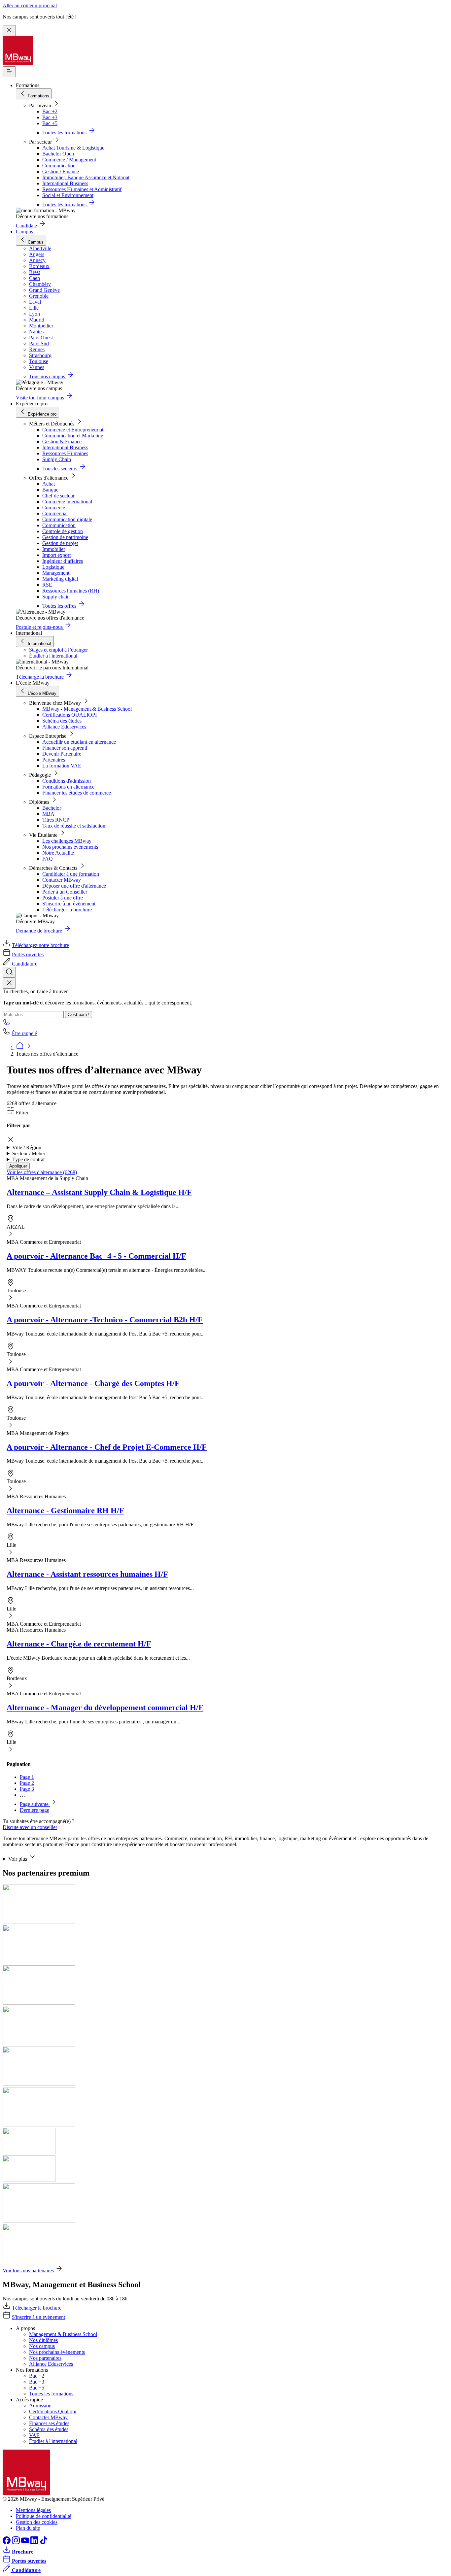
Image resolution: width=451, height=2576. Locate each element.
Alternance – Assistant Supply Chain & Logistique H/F (99, 1192)
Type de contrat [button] (28, 1159)
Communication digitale (67, 519)
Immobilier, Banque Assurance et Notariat (86, 177)
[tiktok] (44, 2542)
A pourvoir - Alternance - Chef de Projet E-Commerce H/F (107, 1447)
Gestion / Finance (61, 171)
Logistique (53, 567)
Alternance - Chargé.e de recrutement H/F (79, 1644)
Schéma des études (62, 721)
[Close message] (9, 31)
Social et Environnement (68, 195)
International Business (65, 183)
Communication (59, 166)
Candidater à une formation (71, 874)
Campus (24, 232)
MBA (48, 814)
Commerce (54, 508)
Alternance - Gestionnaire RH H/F (65, 1510)
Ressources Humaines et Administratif (82, 189)
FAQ (48, 859)
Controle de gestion (63, 531)
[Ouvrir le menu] (9, 72)
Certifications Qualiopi (53, 2411)
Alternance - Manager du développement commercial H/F (105, 1708)
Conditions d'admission (67, 781)
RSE (47, 585)
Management (56, 573)
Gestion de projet (60, 543)
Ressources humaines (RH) (71, 591)
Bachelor (52, 808)
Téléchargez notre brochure (40, 945)
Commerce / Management (69, 160)
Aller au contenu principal (30, 5)
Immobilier (54, 549)
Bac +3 (50, 117)
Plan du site (28, 2528)
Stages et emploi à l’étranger (58, 650)
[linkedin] (35, 2542)
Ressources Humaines (65, 453)
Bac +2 (50, 111)
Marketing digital (60, 579)
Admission (40, 2406)
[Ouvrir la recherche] (9, 972)
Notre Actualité (58, 853)
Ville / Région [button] (27, 1148)
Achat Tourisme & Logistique (73, 148)
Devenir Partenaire (62, 754)
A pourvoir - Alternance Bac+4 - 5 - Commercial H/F (96, 1256)
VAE (34, 2435)
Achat (49, 484)
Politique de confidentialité (44, 2516)
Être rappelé (24, 1033)
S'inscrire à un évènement (69, 904)
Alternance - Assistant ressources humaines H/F (87, 1574)
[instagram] (17, 2542)
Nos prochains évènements (70, 847)
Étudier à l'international (53, 656)
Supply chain (56, 597)
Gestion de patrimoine (65, 537)
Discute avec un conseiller (30, 1827)
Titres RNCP (56, 820)
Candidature (25, 964)
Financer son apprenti (65, 748)
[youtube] (26, 2542)
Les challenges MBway (67, 841)
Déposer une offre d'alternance (74, 886)
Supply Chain (57, 459)
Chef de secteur (58, 496)
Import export (56, 555)
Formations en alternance (68, 787)
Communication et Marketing (73, 436)
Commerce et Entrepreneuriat (73, 430)
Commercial (55, 513)
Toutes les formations (51, 2394)
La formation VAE (62, 766)
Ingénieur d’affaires (63, 561)
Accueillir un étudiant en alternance (79, 742)
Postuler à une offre (63, 898)
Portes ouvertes (28, 954)
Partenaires (54, 760)
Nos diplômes (43, 2340)
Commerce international (67, 502)
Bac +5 (50, 123)
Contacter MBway (62, 880)
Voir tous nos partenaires (28, 2271)
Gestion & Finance (62, 441)
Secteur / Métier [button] (29, 1153)
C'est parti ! (79, 1015)
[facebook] (7, 2542)
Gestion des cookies (37, 2522)
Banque (50, 490)
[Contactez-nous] (7, 1024)
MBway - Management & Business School (87, 709)
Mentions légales (33, 2510)
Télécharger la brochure (67, 910)
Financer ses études (49, 2423)
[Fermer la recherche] (9, 983)
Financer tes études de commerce (77, 793)
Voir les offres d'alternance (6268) (42, 1172)
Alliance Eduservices (64, 727)
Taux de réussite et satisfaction (74, 826)
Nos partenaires (45, 2358)
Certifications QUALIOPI (69, 715)
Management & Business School (63, 2334)
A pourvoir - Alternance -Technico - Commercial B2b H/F (105, 1320)
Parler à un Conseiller (65, 892)
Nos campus (42, 2346)
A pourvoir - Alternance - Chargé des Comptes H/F (93, 1383)
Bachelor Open (58, 154)
